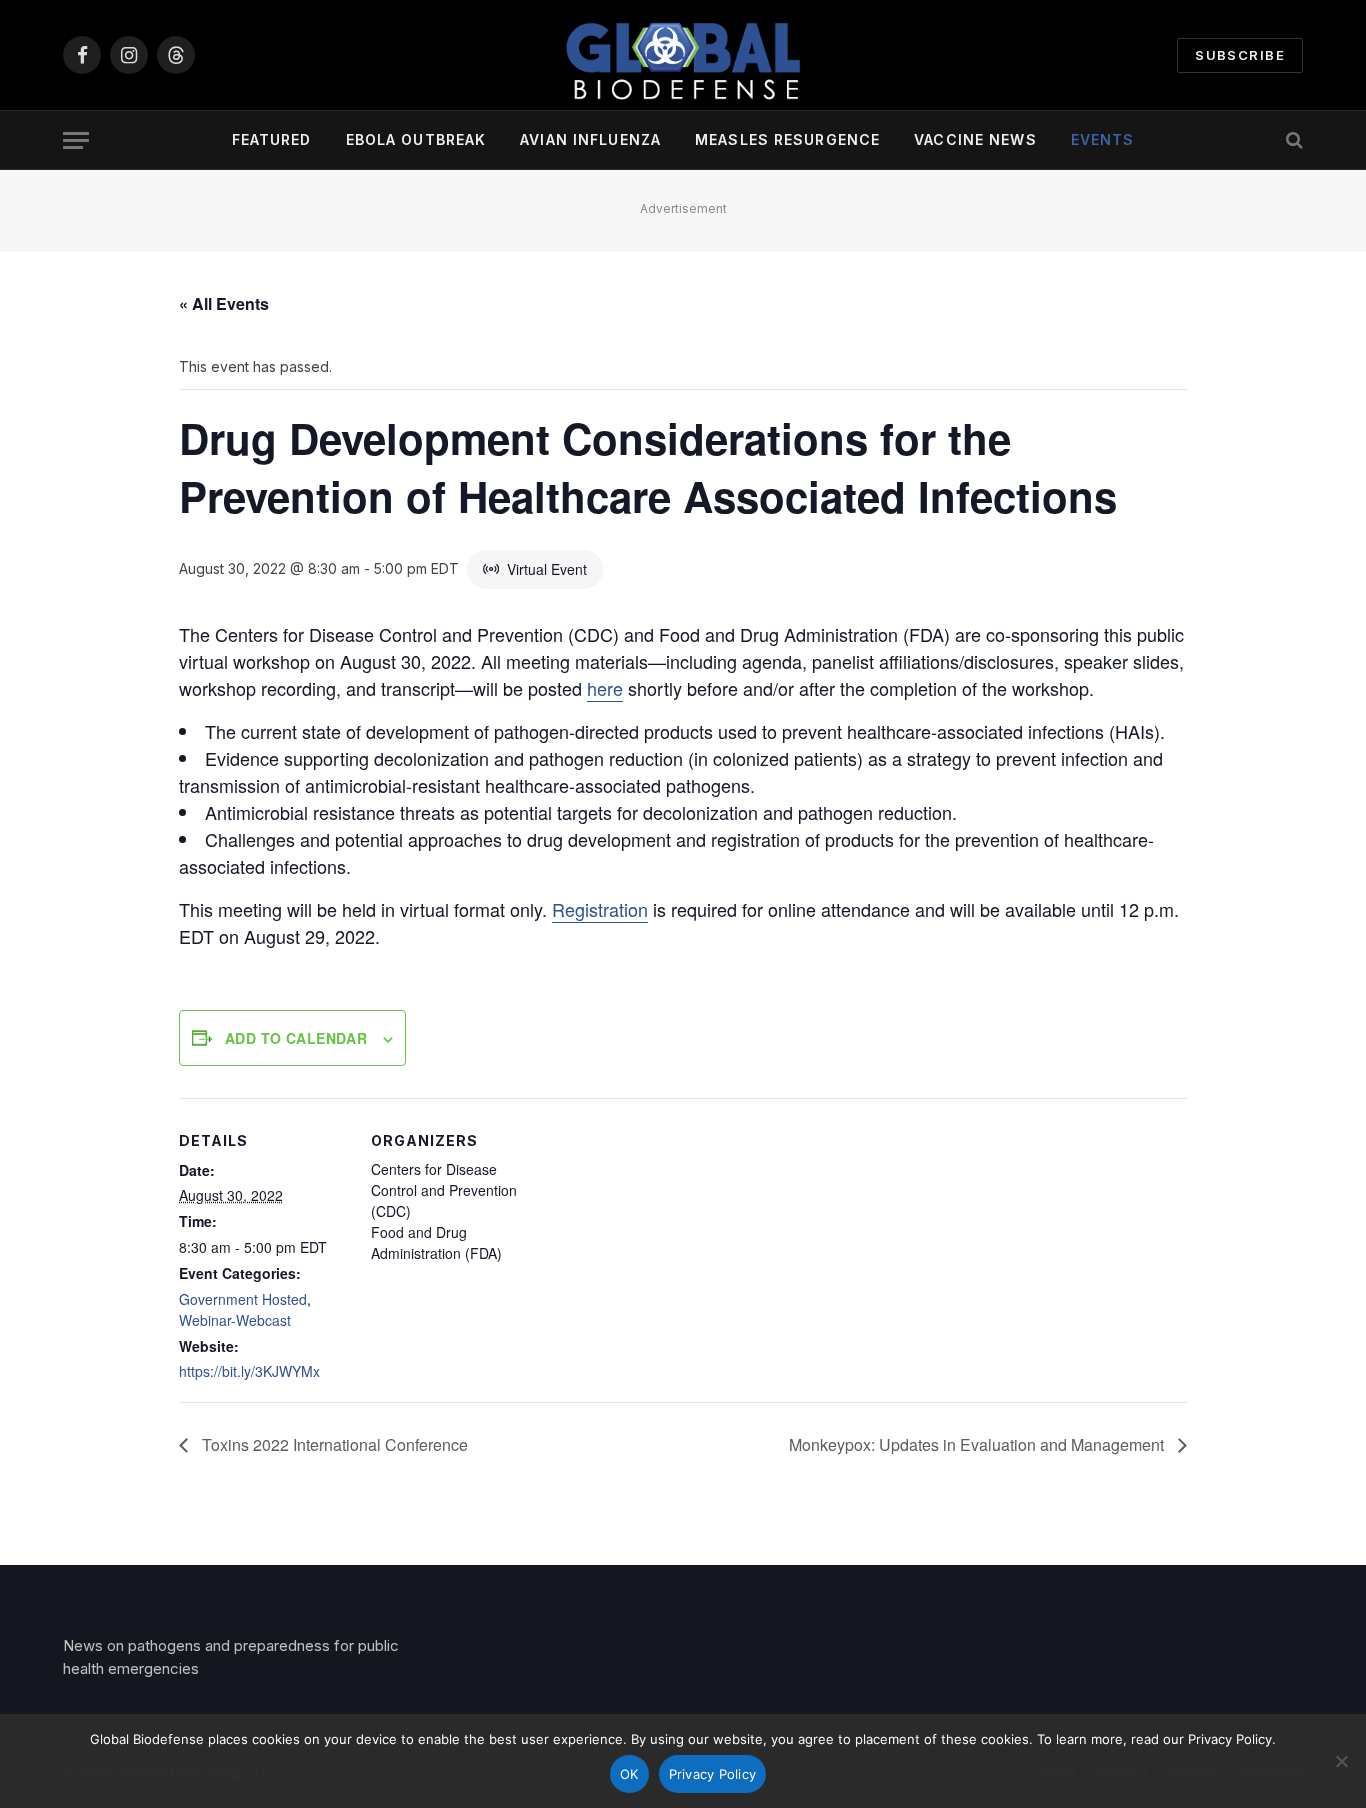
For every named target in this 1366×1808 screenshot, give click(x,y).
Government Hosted (243, 1299)
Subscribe (1240, 55)
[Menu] (76, 140)
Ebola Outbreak (416, 139)
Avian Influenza (590, 139)
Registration (600, 909)
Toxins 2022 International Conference (333, 1444)
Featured (272, 139)
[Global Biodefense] (682, 55)
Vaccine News (975, 139)
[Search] (1292, 140)
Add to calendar (296, 1038)
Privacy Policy (713, 1774)
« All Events (224, 303)
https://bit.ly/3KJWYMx (249, 1371)
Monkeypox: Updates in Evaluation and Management (978, 1444)
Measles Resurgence (787, 139)
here (605, 688)
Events (1103, 139)
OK (629, 1774)
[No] (1341, 1761)
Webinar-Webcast (235, 1320)
